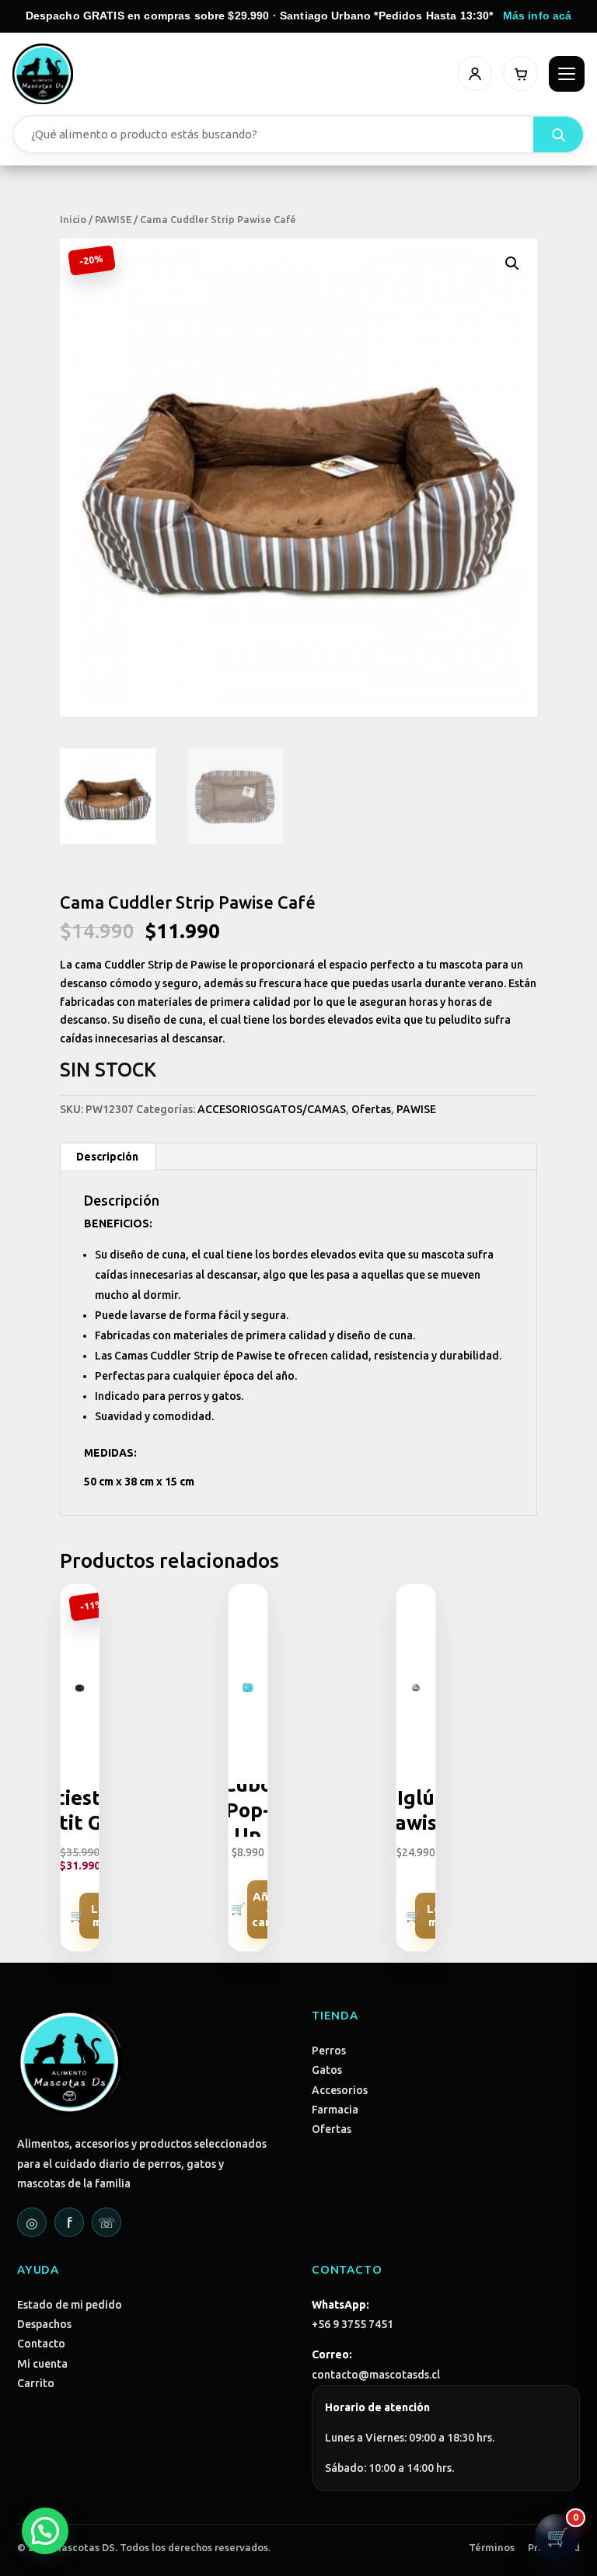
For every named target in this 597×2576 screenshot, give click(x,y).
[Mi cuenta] (475, 73)
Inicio (73, 219)
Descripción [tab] (107, 1157)
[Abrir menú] (567, 74)
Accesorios (340, 2090)
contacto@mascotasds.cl (376, 2375)
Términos (492, 2547)
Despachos (44, 2324)
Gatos (327, 2070)
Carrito (36, 2383)
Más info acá (538, 16)
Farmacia (335, 2110)
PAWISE (113, 219)
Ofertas (371, 1109)
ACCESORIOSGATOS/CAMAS (272, 1109)
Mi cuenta (42, 2364)
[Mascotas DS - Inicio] (43, 74)
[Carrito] (520, 73)
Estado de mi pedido (70, 2305)
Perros (329, 2051)
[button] (512, 264)
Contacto (41, 2344)
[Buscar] (558, 134)
